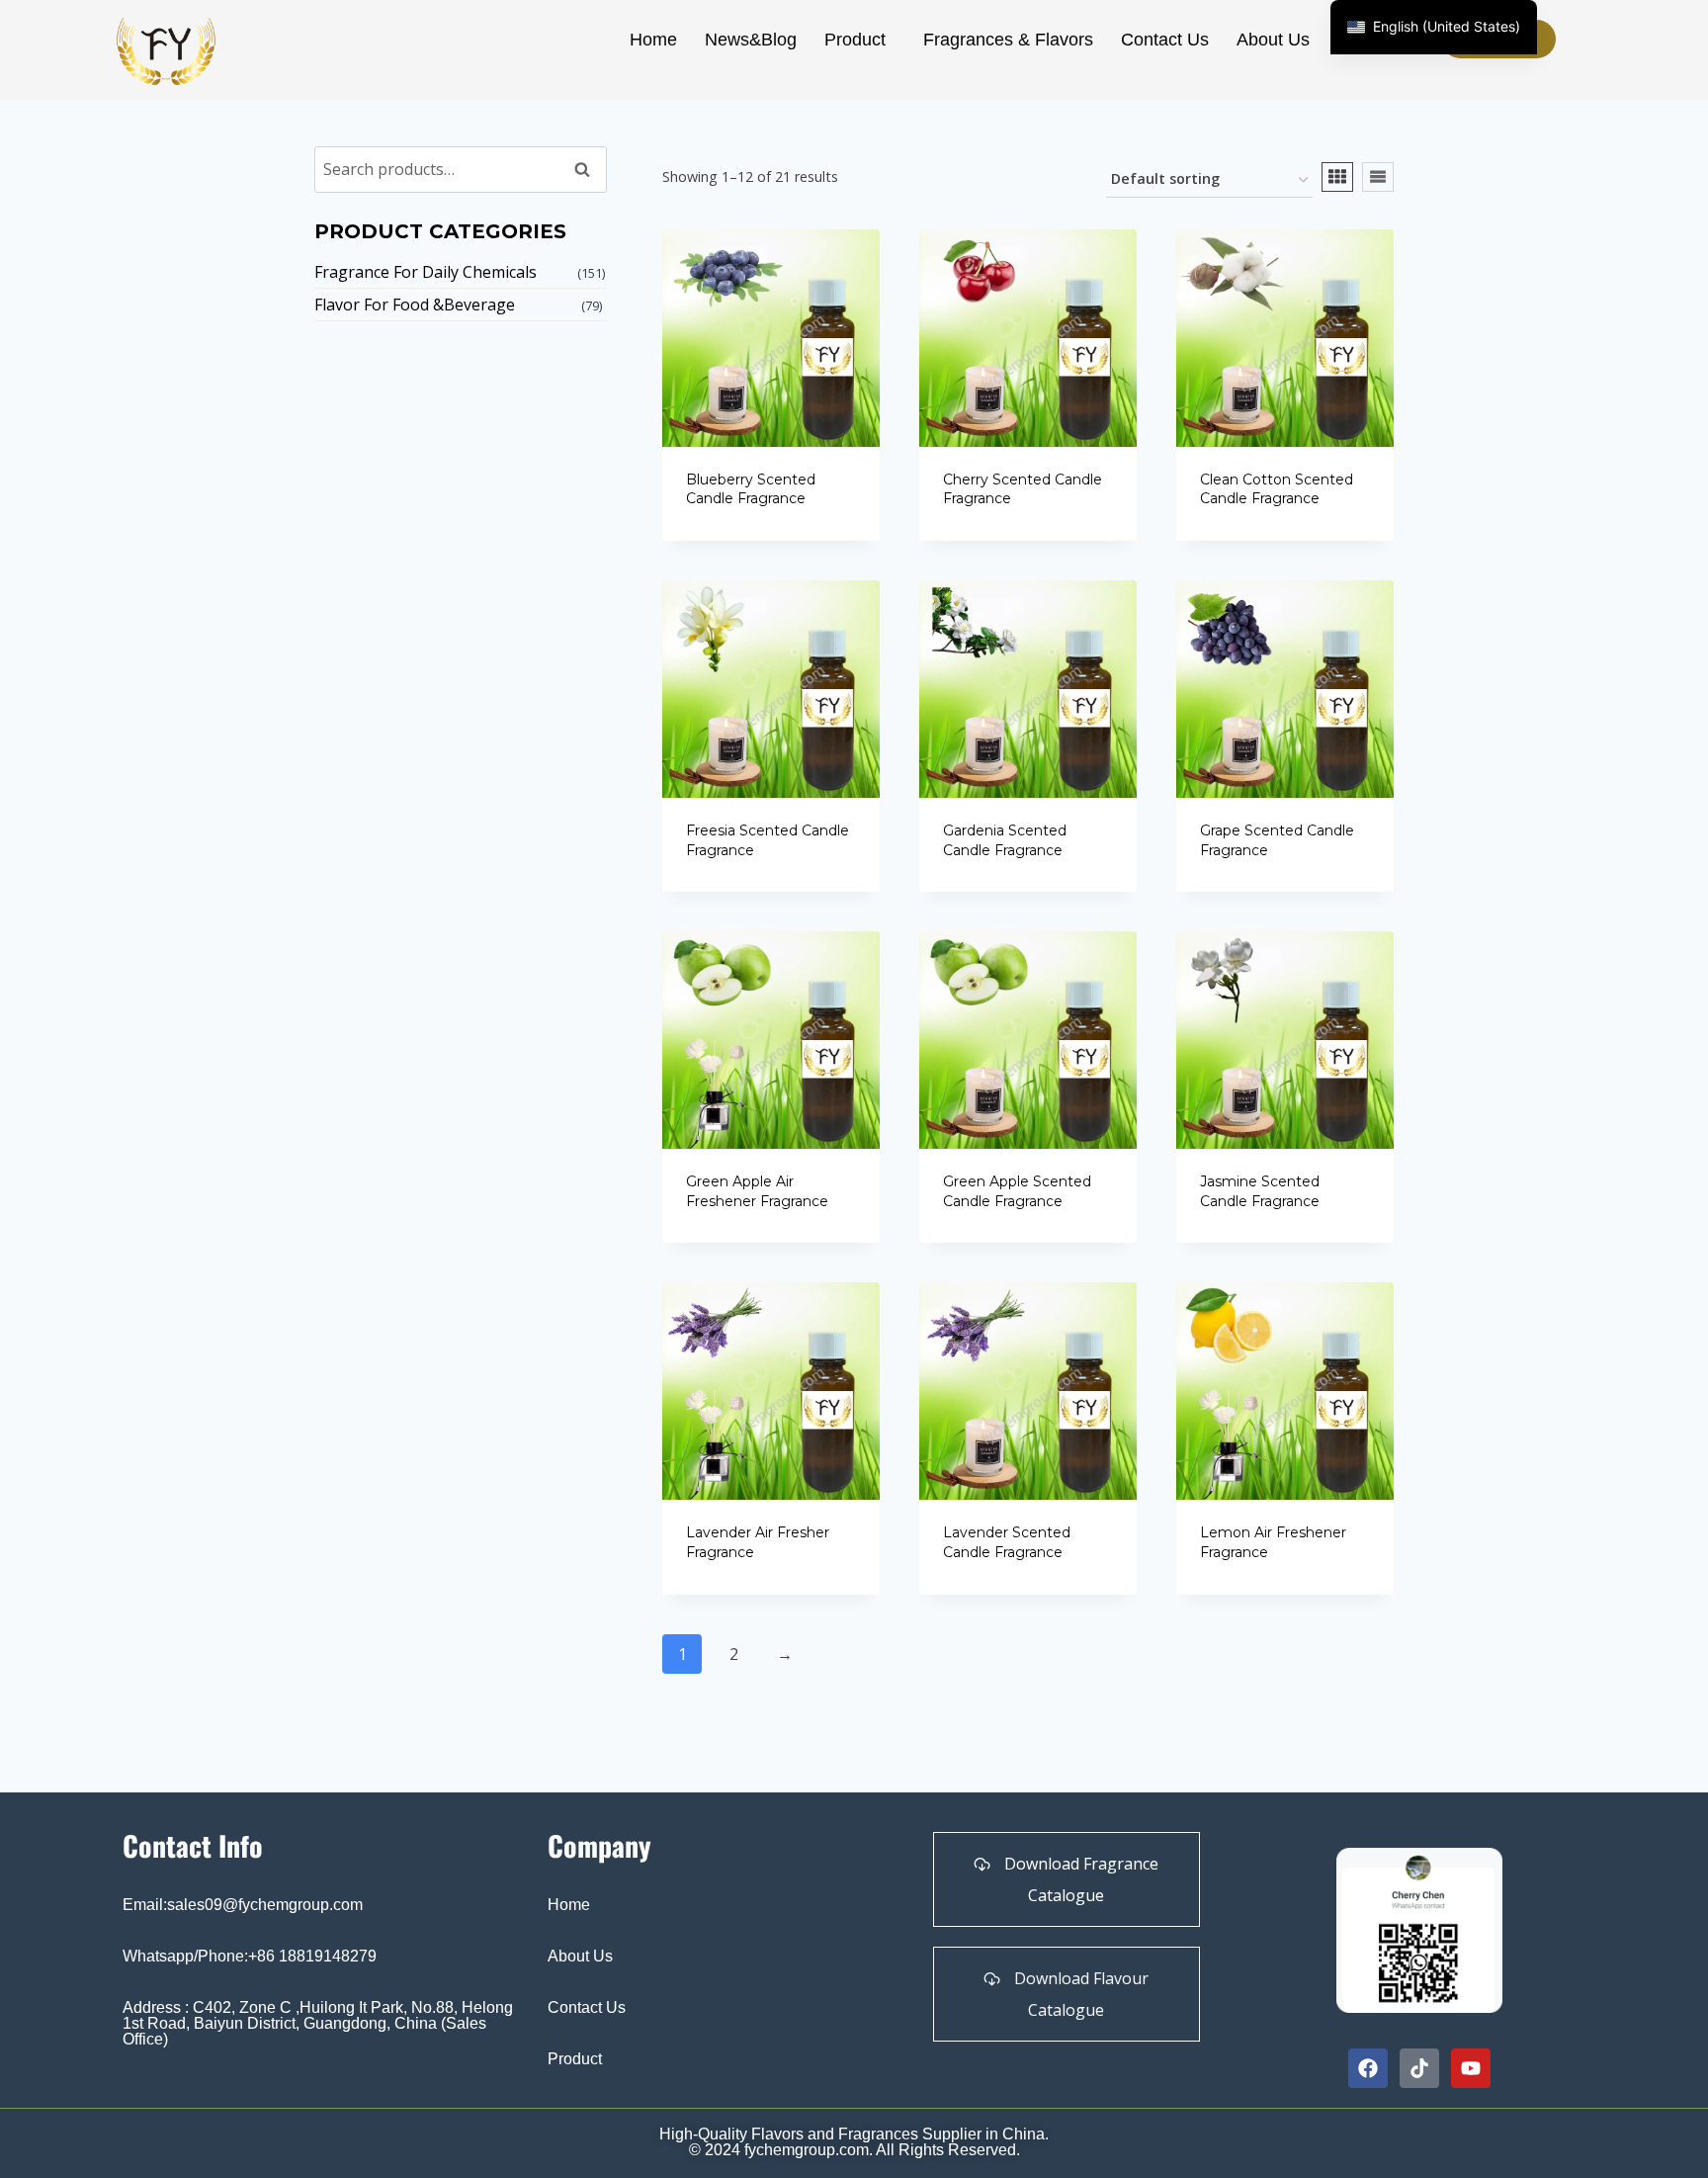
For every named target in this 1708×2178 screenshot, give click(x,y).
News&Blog (751, 40)
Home (653, 40)
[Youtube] (1471, 2068)
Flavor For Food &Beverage (415, 305)
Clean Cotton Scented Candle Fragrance (1277, 489)
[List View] (1378, 177)
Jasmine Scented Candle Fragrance (1260, 1191)
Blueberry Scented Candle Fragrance (751, 489)
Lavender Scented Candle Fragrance (1007, 1542)
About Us (1273, 40)
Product (855, 40)
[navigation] (1434, 27)
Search (588, 169)
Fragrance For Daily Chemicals (426, 272)
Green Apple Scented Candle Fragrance (1017, 1191)
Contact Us (1165, 40)
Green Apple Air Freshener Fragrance (757, 1191)
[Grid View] (1337, 177)
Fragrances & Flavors (1008, 40)
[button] (860, 40)
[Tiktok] (1419, 2068)
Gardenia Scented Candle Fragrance (1005, 840)
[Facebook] (1368, 2068)
